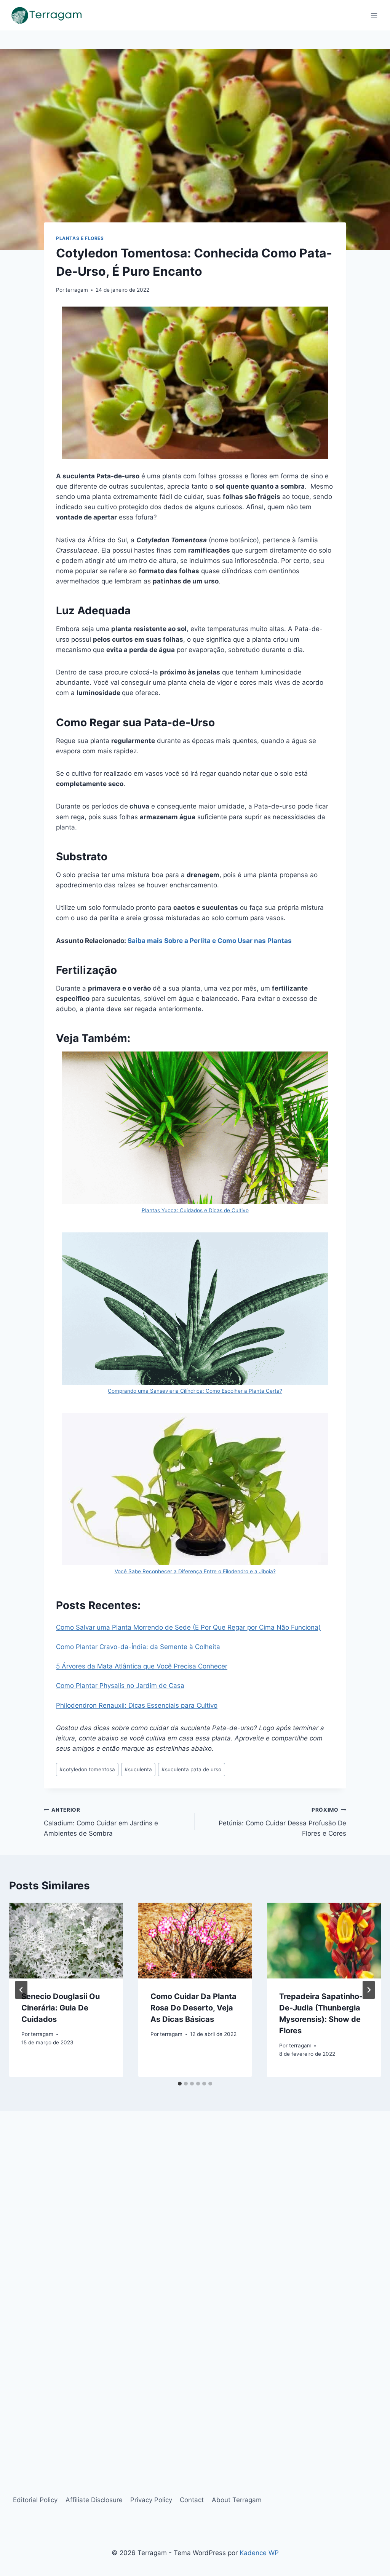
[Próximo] (369, 1990)
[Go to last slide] (21, 1990)
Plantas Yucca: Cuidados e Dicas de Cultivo (195, 1210)
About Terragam (237, 2500)
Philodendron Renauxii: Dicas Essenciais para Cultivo (137, 1705)
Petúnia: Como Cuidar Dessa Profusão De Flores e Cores (282, 1822)
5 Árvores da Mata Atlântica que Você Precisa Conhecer (142, 1666)
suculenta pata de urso (191, 1769)
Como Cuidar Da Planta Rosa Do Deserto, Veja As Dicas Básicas (193, 2008)
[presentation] (66, 1941)
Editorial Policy (35, 2500)
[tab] (180, 2084)
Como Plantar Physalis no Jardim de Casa (120, 1686)
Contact (192, 2500)
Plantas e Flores (80, 238)
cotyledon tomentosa (87, 1769)
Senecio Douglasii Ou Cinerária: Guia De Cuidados (61, 2008)
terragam (77, 290)
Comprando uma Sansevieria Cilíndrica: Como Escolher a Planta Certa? (195, 1391)
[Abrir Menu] (374, 15)
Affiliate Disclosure (94, 2500)
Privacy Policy (151, 2500)
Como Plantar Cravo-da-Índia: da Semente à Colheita (138, 1647)
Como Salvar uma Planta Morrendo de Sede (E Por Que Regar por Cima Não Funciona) (188, 1627)
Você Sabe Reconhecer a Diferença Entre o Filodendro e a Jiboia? (195, 1571)
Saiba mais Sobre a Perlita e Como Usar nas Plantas (210, 941)
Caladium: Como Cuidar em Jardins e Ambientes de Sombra (101, 1822)
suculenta (138, 1769)
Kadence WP (259, 2553)
